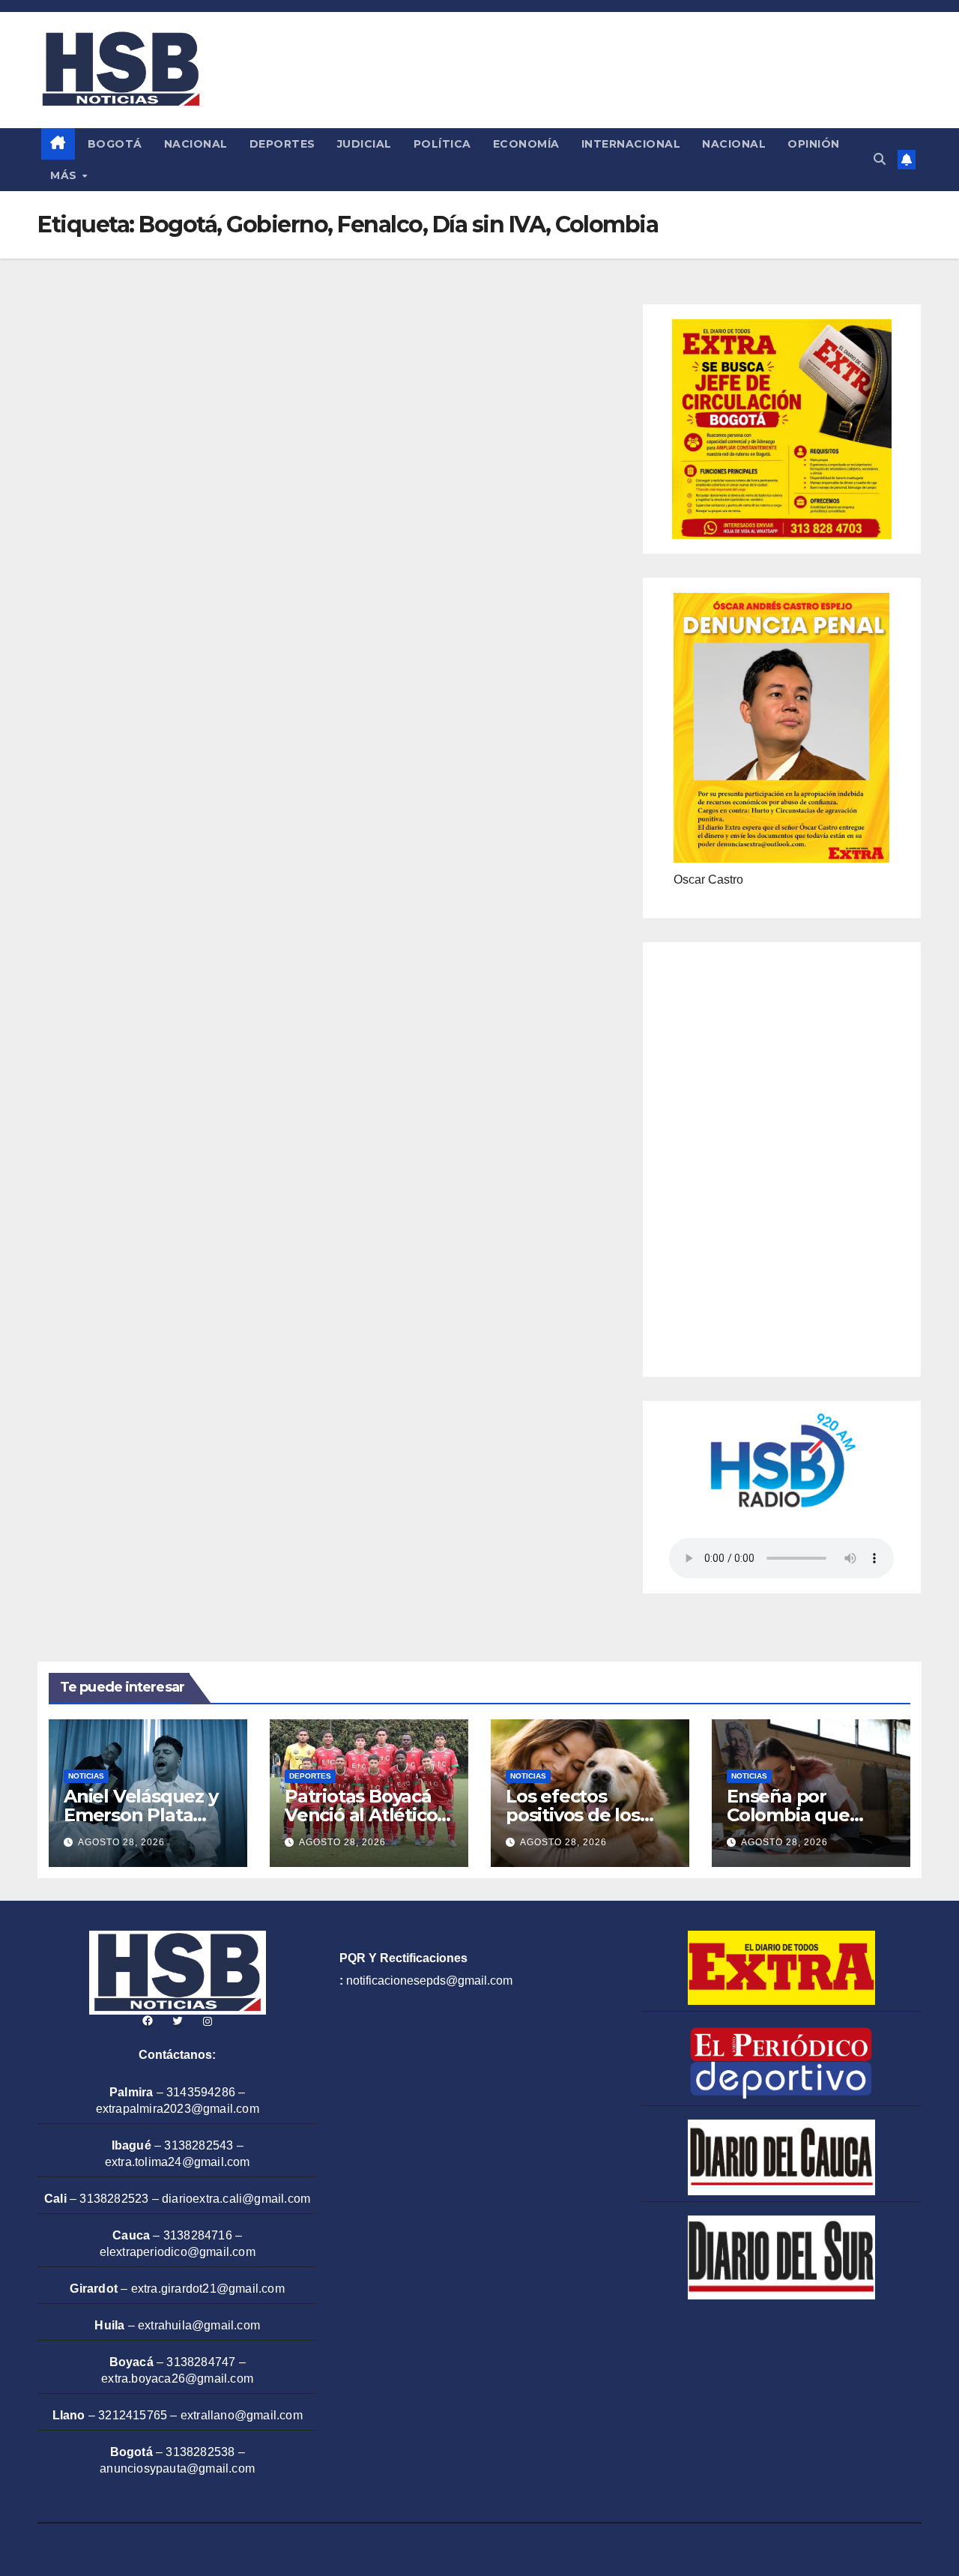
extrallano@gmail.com (242, 2415)
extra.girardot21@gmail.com (208, 2289)
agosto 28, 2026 (121, 1842)
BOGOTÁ (115, 144)
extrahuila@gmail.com (199, 2325)
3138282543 (199, 2145)
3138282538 (200, 2452)
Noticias (86, 1776)
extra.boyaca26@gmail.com (177, 2379)
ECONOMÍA (526, 144)
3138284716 (198, 2235)
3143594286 (201, 2092)
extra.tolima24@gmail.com (178, 2162)
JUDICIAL (364, 144)
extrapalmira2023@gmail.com (178, 2109)
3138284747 (201, 2362)
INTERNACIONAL (631, 144)
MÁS (65, 175)
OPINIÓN (814, 144)
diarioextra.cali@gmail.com (236, 2199)
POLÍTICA (442, 144)
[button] (880, 159)
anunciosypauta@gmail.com (177, 2468)
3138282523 (114, 2199)
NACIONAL (196, 144)
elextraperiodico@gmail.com (178, 2252)
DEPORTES (282, 144)
